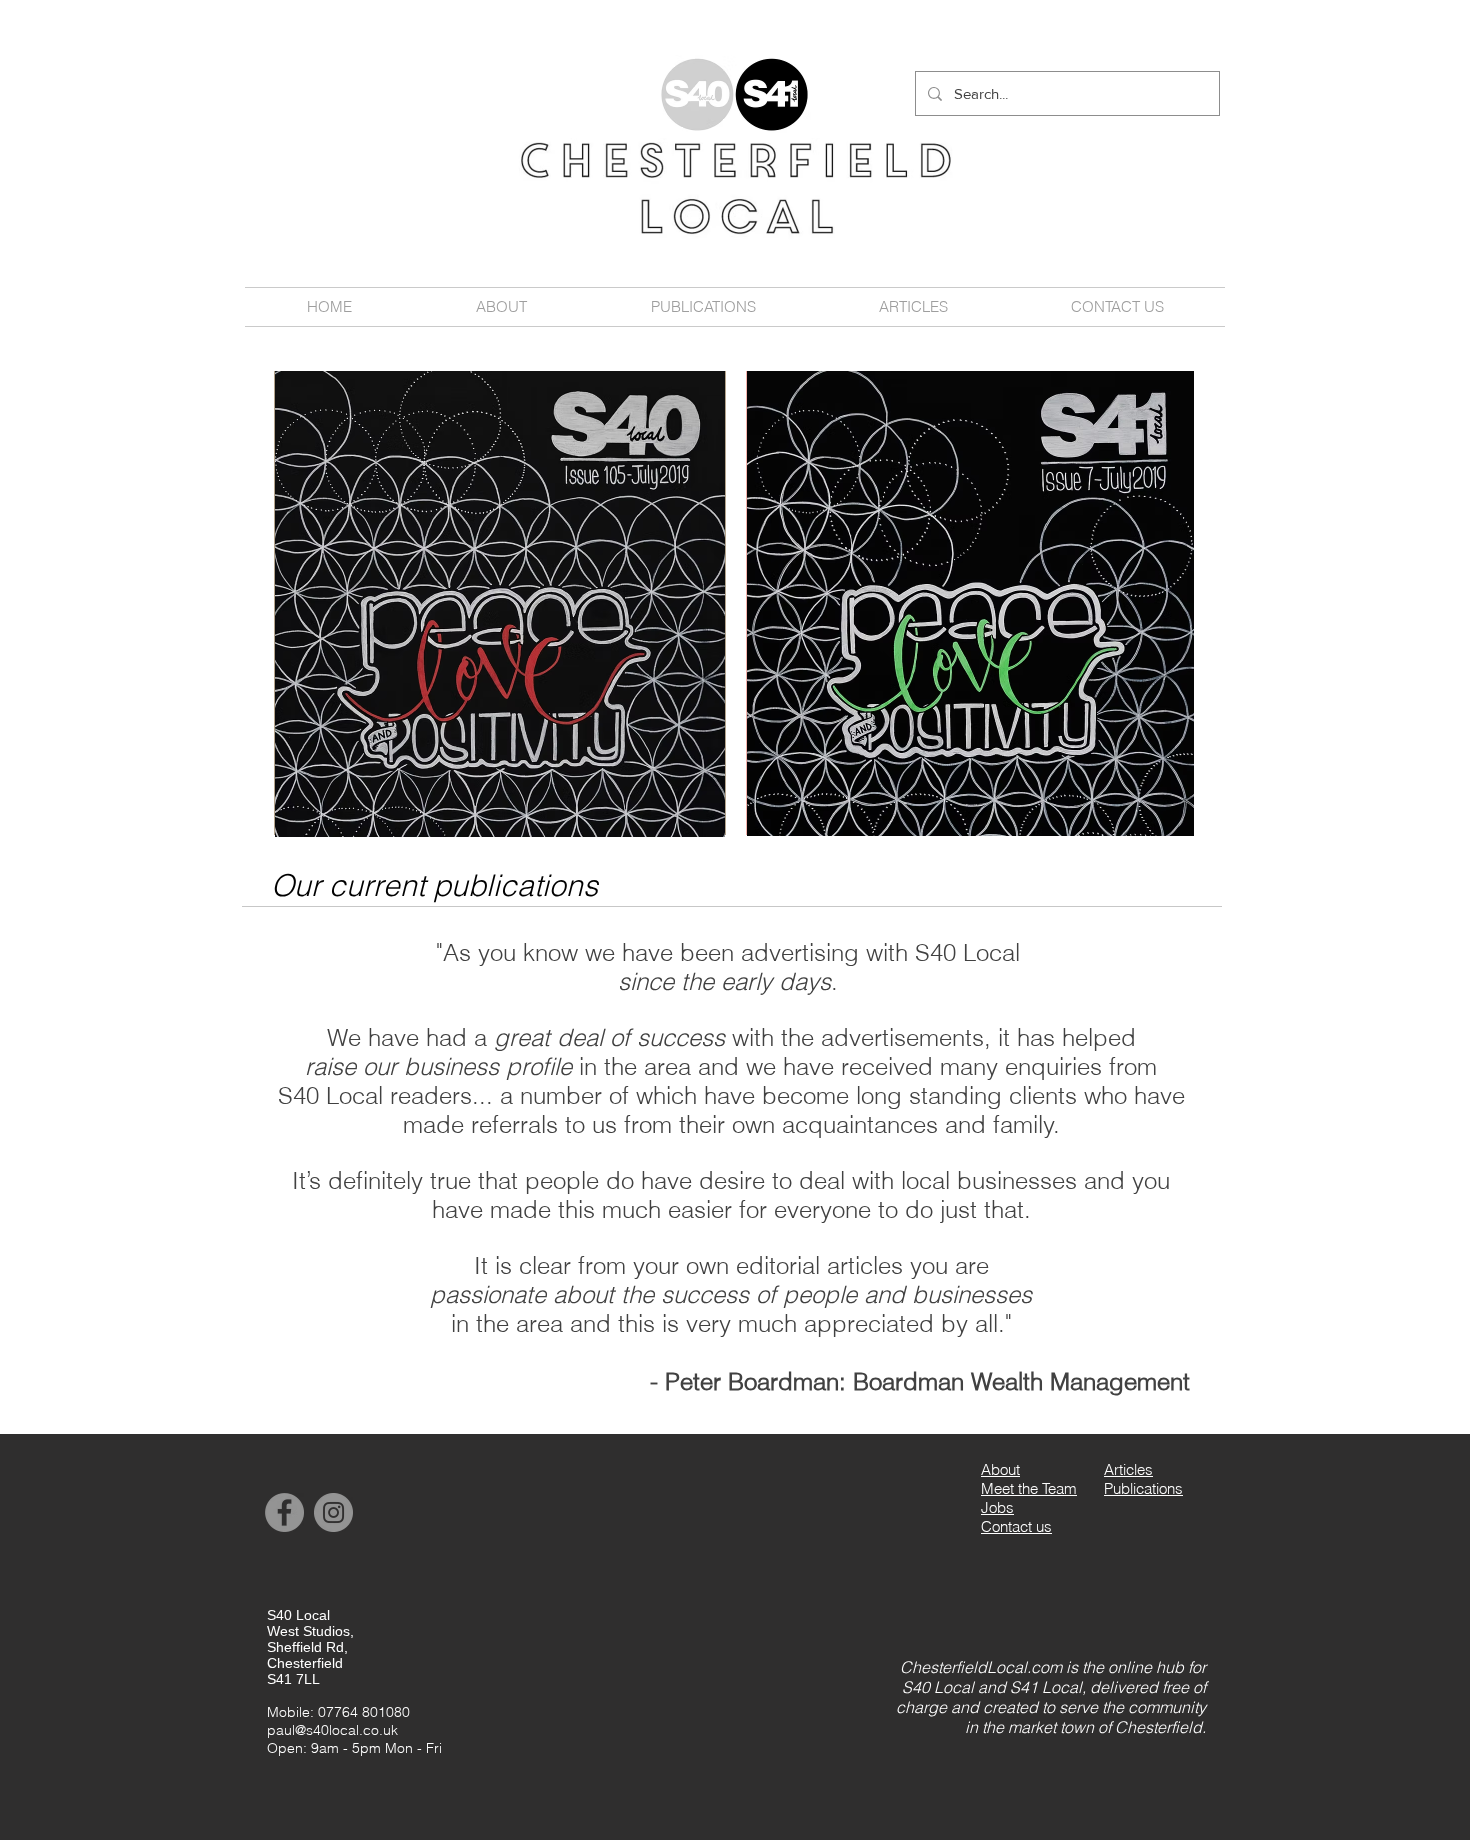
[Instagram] (333, 1512)
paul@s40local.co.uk (332, 1730)
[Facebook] (284, 1512)
